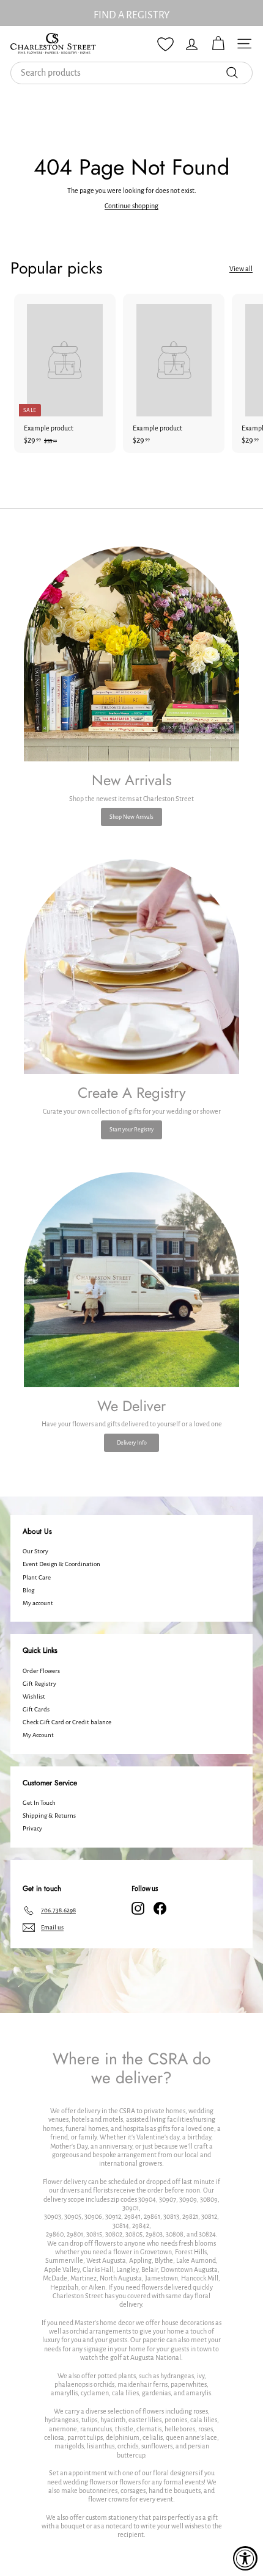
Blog (28, 1590)
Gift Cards (36, 1709)
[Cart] (218, 44)
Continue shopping (131, 206)
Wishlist (34, 1696)
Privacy (32, 1828)
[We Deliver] (131, 1280)
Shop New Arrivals (131, 817)
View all (241, 269)
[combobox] (131, 73)
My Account (38, 1735)
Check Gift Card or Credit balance (67, 1722)
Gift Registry (39, 1684)
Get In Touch (39, 1803)
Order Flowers (41, 1671)
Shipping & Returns (49, 1816)
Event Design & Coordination (61, 1564)
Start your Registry (131, 1130)
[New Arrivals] (131, 654)
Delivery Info (132, 1443)
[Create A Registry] (131, 967)
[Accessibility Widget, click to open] (245, 2558)
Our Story (35, 1551)
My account (38, 1603)
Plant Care (37, 1577)
